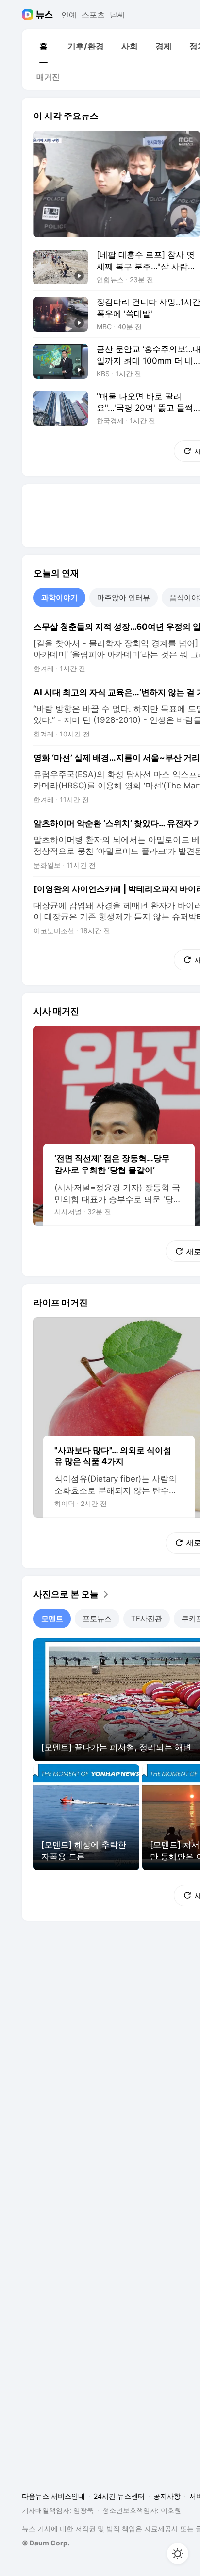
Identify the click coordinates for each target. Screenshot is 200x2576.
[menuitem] (43, 46)
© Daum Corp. (46, 2543)
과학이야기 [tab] (59, 597)
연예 (69, 15)
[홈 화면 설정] (178, 2554)
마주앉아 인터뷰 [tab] (124, 597)
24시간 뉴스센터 (119, 2496)
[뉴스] (44, 15)
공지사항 (167, 2496)
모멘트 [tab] (52, 1618)
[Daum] (29, 15)
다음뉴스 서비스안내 (53, 2496)
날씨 (117, 15)
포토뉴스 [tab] (97, 1618)
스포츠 (93, 15)
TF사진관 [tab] (147, 1618)
